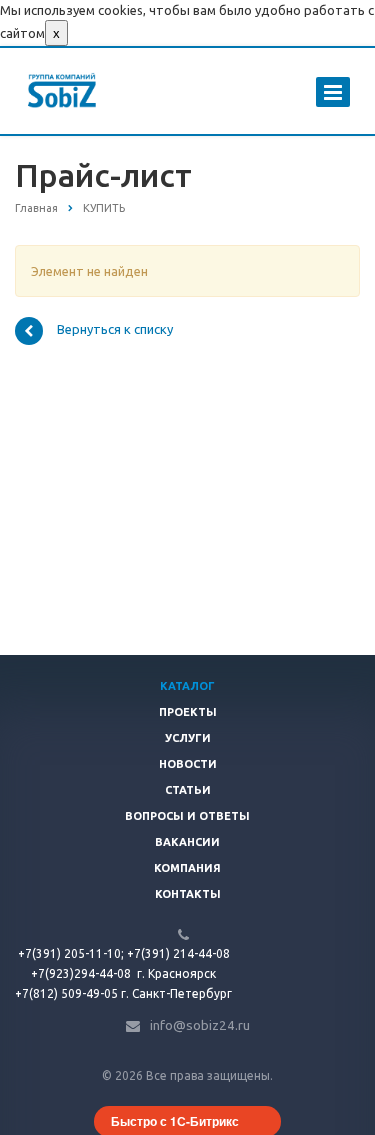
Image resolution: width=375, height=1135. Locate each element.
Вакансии (187, 842)
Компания (187, 868)
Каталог (187, 686)
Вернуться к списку (115, 330)
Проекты (188, 712)
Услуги (188, 738)
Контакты (188, 894)
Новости (188, 764)
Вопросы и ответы (187, 816)
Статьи (188, 790)
